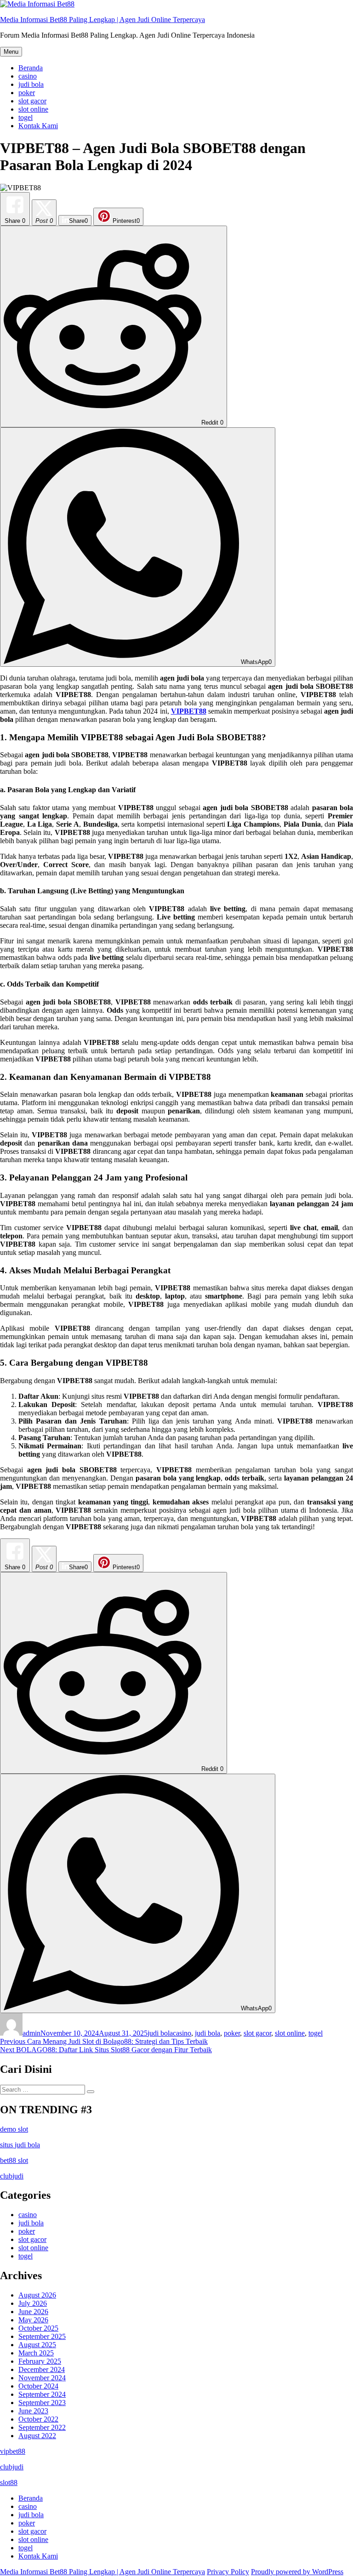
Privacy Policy (228, 2572)
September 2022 (42, 2427)
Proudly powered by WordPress (297, 2572)
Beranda (31, 68)
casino (28, 76)
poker (27, 93)
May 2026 (33, 2320)
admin (31, 2033)
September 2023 (42, 2403)
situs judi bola (20, 2145)
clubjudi (12, 2176)
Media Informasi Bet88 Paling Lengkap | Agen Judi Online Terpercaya (102, 20)
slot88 (9, 2482)
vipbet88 (13, 2451)
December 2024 (42, 2369)
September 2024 (42, 2394)
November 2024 (42, 2378)
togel (26, 117)
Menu (11, 52)
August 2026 (37, 2295)
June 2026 (33, 2312)
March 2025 (36, 2353)
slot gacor (32, 101)
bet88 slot (14, 2160)
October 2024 (38, 2386)
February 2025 (40, 2361)
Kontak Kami (38, 126)
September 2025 (42, 2336)
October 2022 (38, 2419)
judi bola (31, 84)
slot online (33, 109)
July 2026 (33, 2303)
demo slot (14, 2129)
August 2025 (37, 2345)
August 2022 (37, 2436)
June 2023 (33, 2411)
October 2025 (38, 2328)
